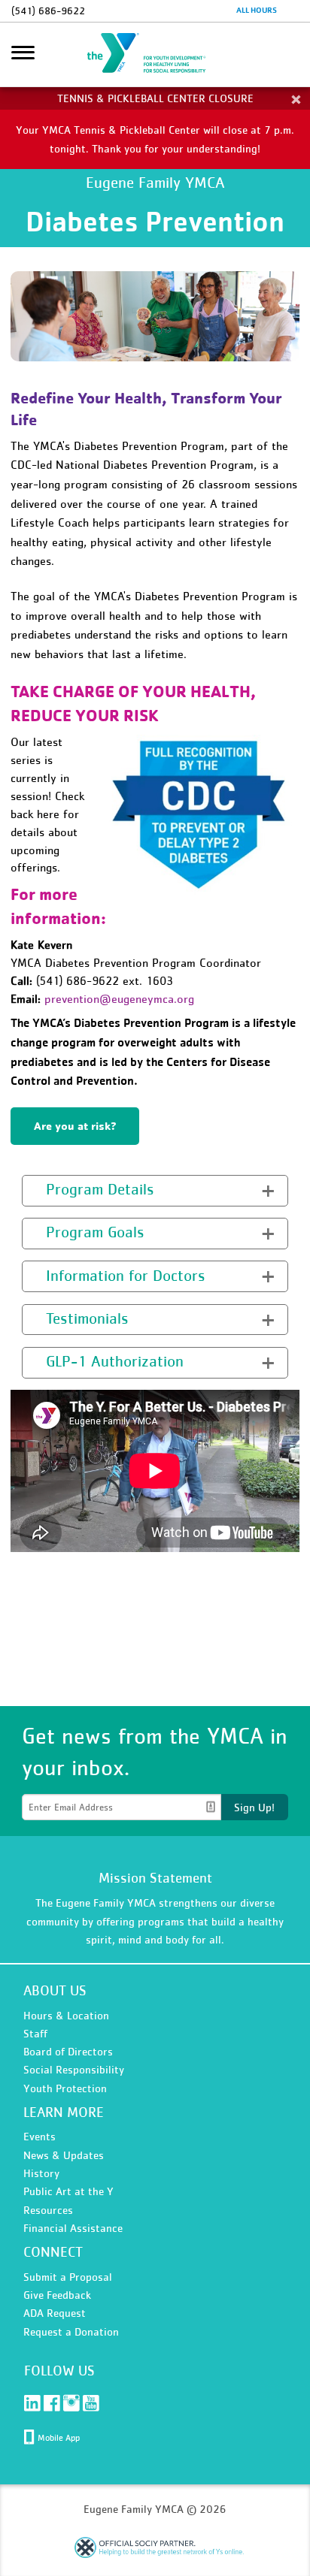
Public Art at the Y (68, 2191)
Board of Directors (68, 2051)
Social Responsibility (74, 2069)
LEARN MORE (64, 2112)
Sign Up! (254, 1807)
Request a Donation (71, 2331)
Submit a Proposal (68, 2277)
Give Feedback (57, 2295)
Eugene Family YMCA (155, 55)
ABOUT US (55, 1990)
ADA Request (55, 2313)
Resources (48, 2210)
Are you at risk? (75, 1126)
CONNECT (53, 2252)
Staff (35, 2033)
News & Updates (64, 2155)
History (41, 2173)
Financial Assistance (73, 2228)
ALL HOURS (257, 10)
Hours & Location (66, 2015)
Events (40, 2136)
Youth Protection (65, 2088)
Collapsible (58, 1189)
